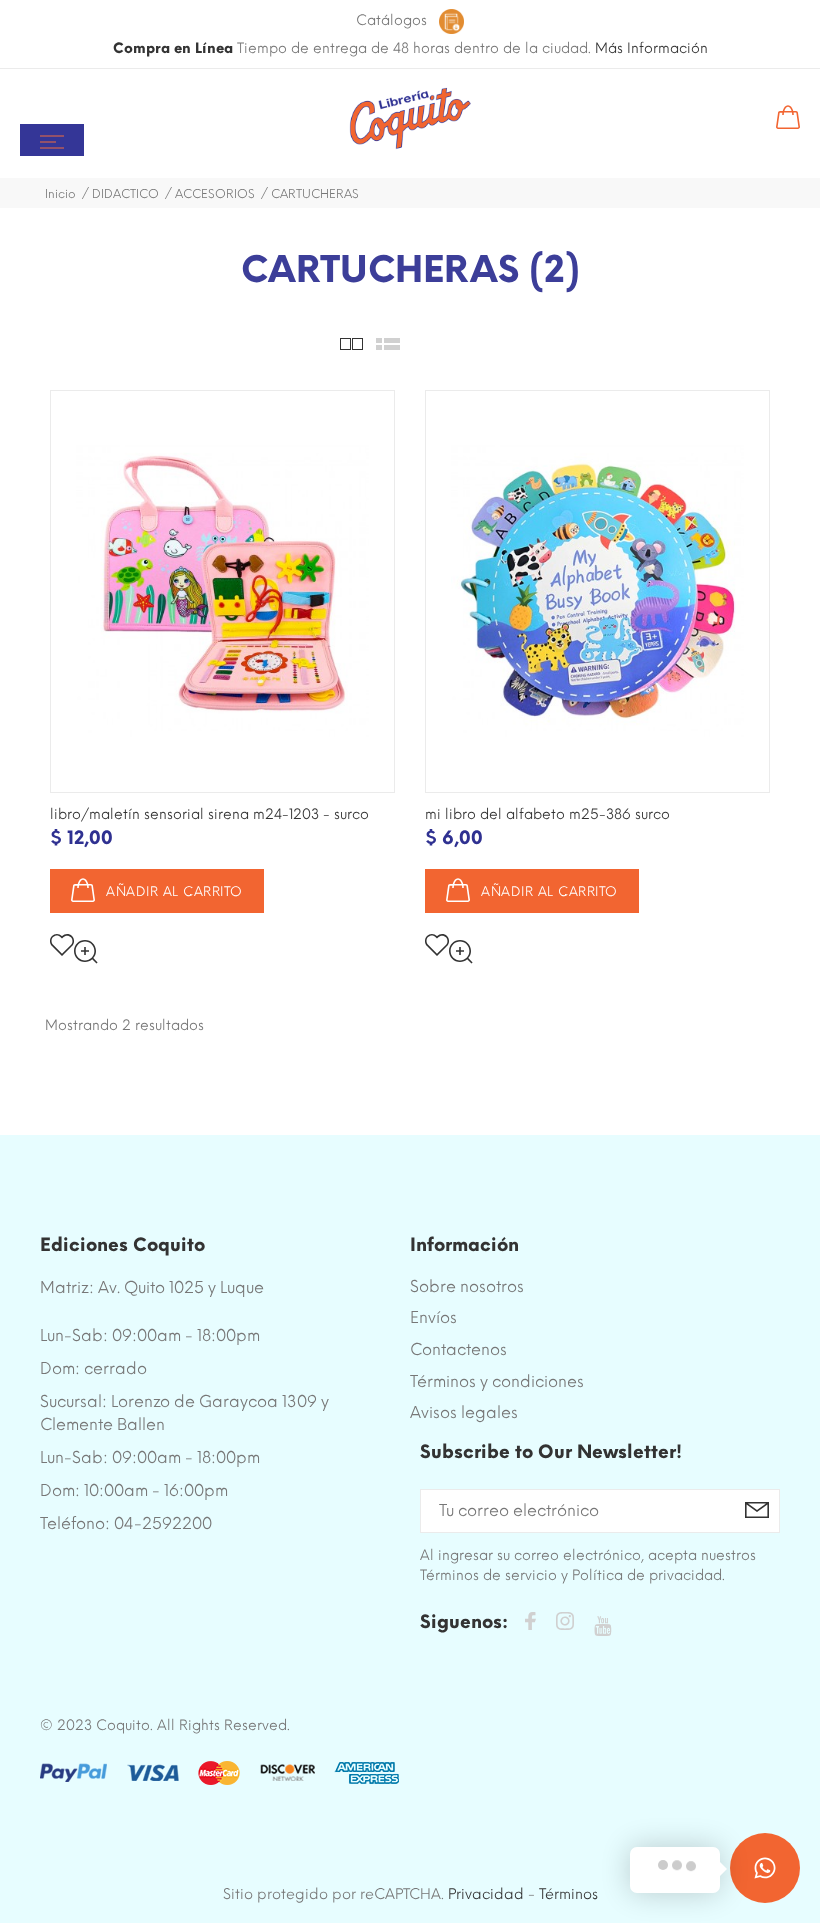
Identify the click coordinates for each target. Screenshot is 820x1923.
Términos (568, 1894)
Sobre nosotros (467, 1286)
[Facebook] (530, 1624)
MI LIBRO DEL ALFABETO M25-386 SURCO (547, 814)
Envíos (433, 1317)
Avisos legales (464, 1412)
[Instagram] (565, 1624)
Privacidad (486, 1894)
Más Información (651, 48)
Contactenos (458, 1349)
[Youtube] (602, 1626)
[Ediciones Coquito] (410, 119)
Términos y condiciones (497, 1381)
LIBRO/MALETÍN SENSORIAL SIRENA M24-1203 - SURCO (209, 814)
